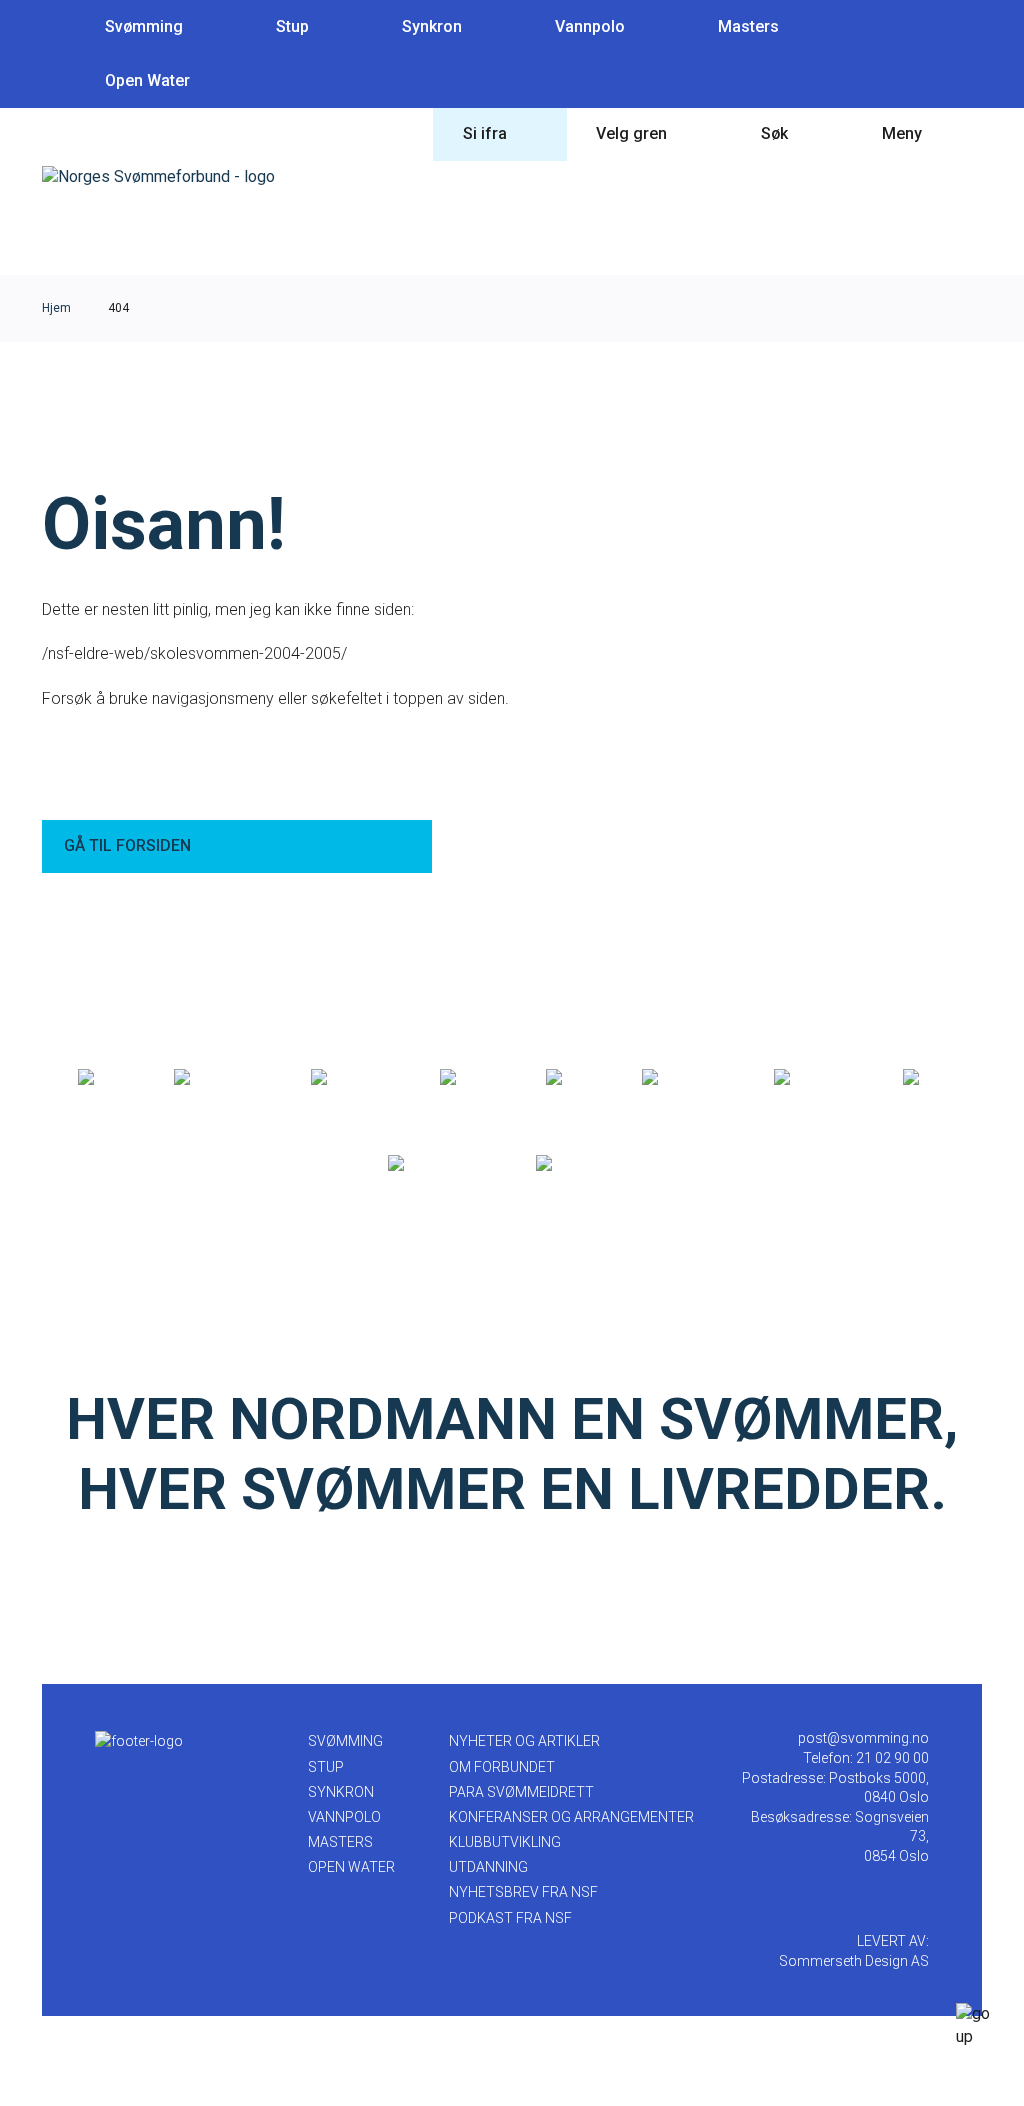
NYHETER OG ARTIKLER (524, 1741)
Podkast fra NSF (510, 1918)
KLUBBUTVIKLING (505, 1842)
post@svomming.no (863, 1738)
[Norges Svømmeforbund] (158, 176)
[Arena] (104, 1078)
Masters (748, 26)
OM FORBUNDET (502, 1767)
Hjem (56, 308)
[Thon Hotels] (221, 1078)
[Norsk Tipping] (440, 1164)
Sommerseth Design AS (854, 1961)
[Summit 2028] (586, 1164)
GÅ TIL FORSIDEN (127, 845)
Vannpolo (590, 26)
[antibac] (471, 1078)
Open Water (147, 80)
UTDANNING (488, 1867)
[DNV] (925, 1078)
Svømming (144, 26)
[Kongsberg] (817, 1078)
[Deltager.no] (354, 1078)
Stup (292, 26)
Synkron (432, 26)
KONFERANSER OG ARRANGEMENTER (571, 1817)
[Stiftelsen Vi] (686, 1078)
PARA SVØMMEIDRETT (521, 1792)
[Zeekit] (572, 1078)
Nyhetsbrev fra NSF (523, 1892)
